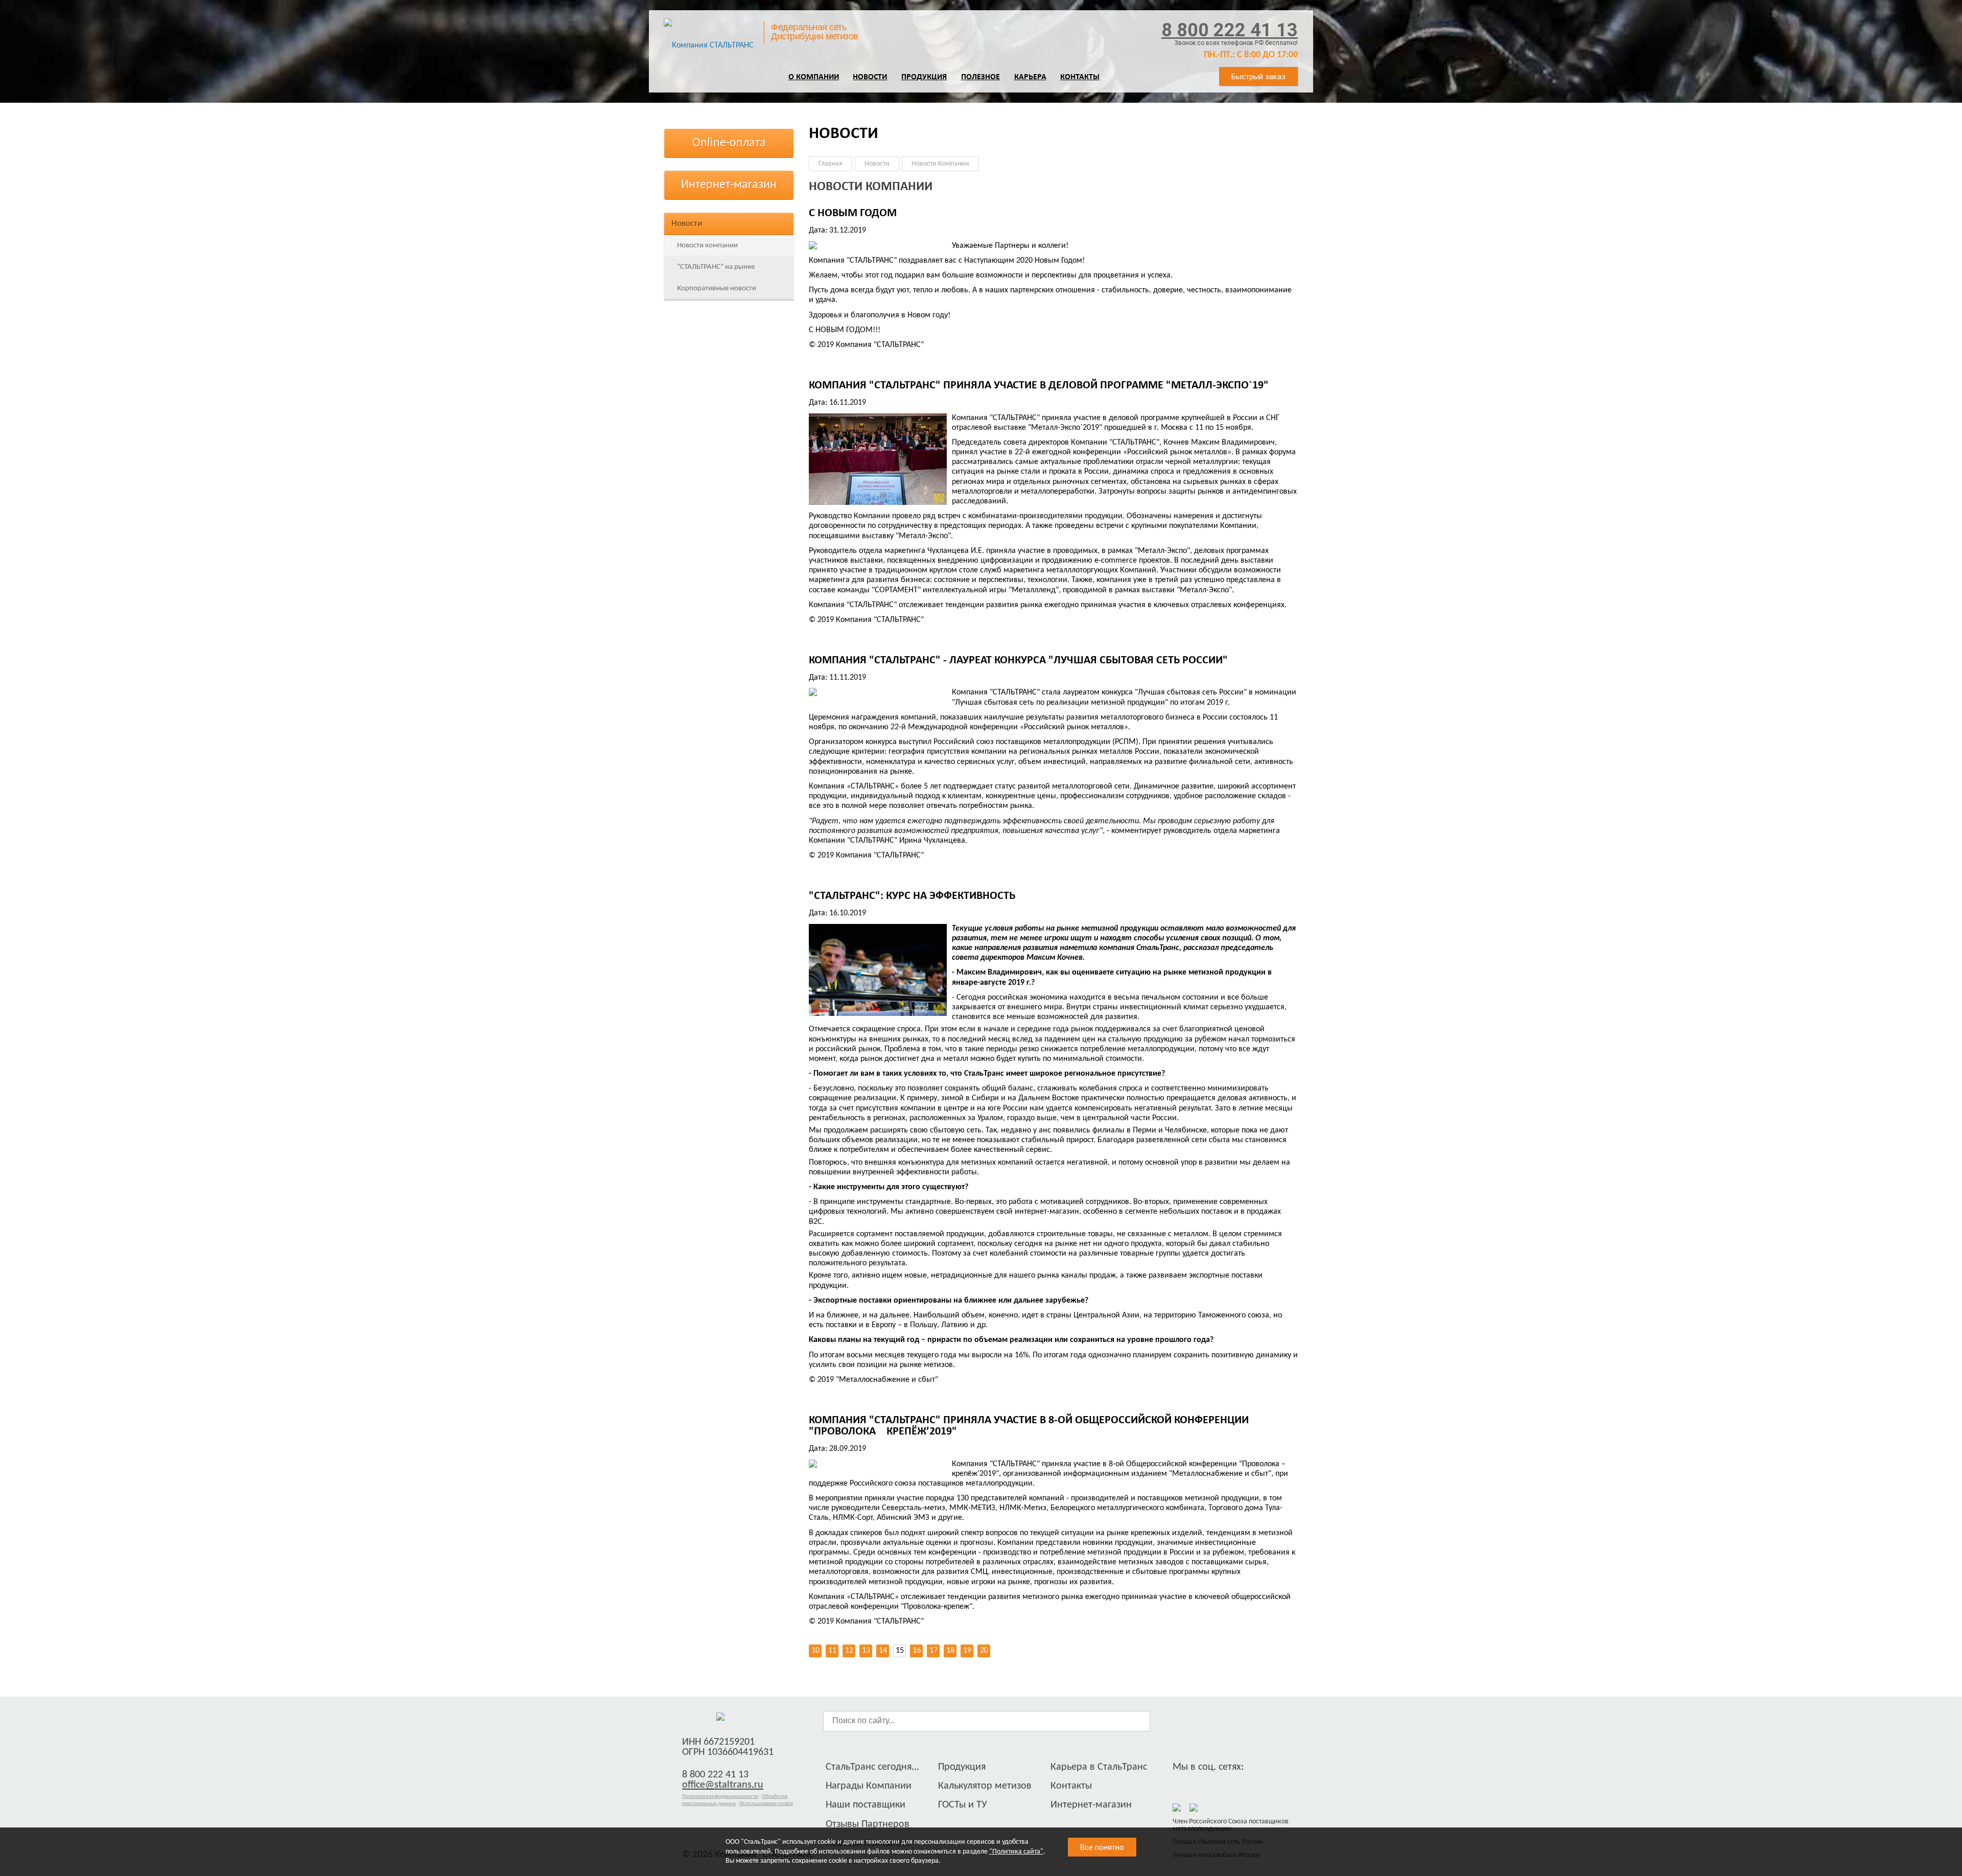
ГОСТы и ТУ (963, 1805)
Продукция (924, 77)
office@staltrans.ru (723, 1785)
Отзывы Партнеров (868, 1824)
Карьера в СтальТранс (1099, 1767)
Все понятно (1102, 1847)
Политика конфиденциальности (720, 1797)
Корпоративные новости (717, 288)
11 (832, 1651)
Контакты (1080, 77)
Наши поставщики (866, 1805)
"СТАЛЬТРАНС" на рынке (716, 267)
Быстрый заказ (1258, 77)
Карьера (1030, 77)
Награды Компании (869, 1786)
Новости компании (707, 246)
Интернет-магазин (729, 185)
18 (950, 1651)
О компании (814, 77)
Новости (870, 77)
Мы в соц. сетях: (1208, 1767)
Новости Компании (940, 164)
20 (984, 1651)
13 (866, 1651)
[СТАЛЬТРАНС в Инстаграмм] (1199, 1784)
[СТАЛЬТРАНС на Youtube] (1218, 1784)
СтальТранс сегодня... (872, 1767)
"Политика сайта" (1016, 1852)
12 (849, 1651)
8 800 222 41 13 (1230, 30)
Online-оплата (729, 143)
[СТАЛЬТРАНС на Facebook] (1180, 1784)
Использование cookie (766, 1804)
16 (917, 1651)
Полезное (980, 77)
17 (933, 1651)
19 (967, 1651)
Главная (831, 164)
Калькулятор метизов (985, 1786)
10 (815, 1651)
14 (883, 1651)
